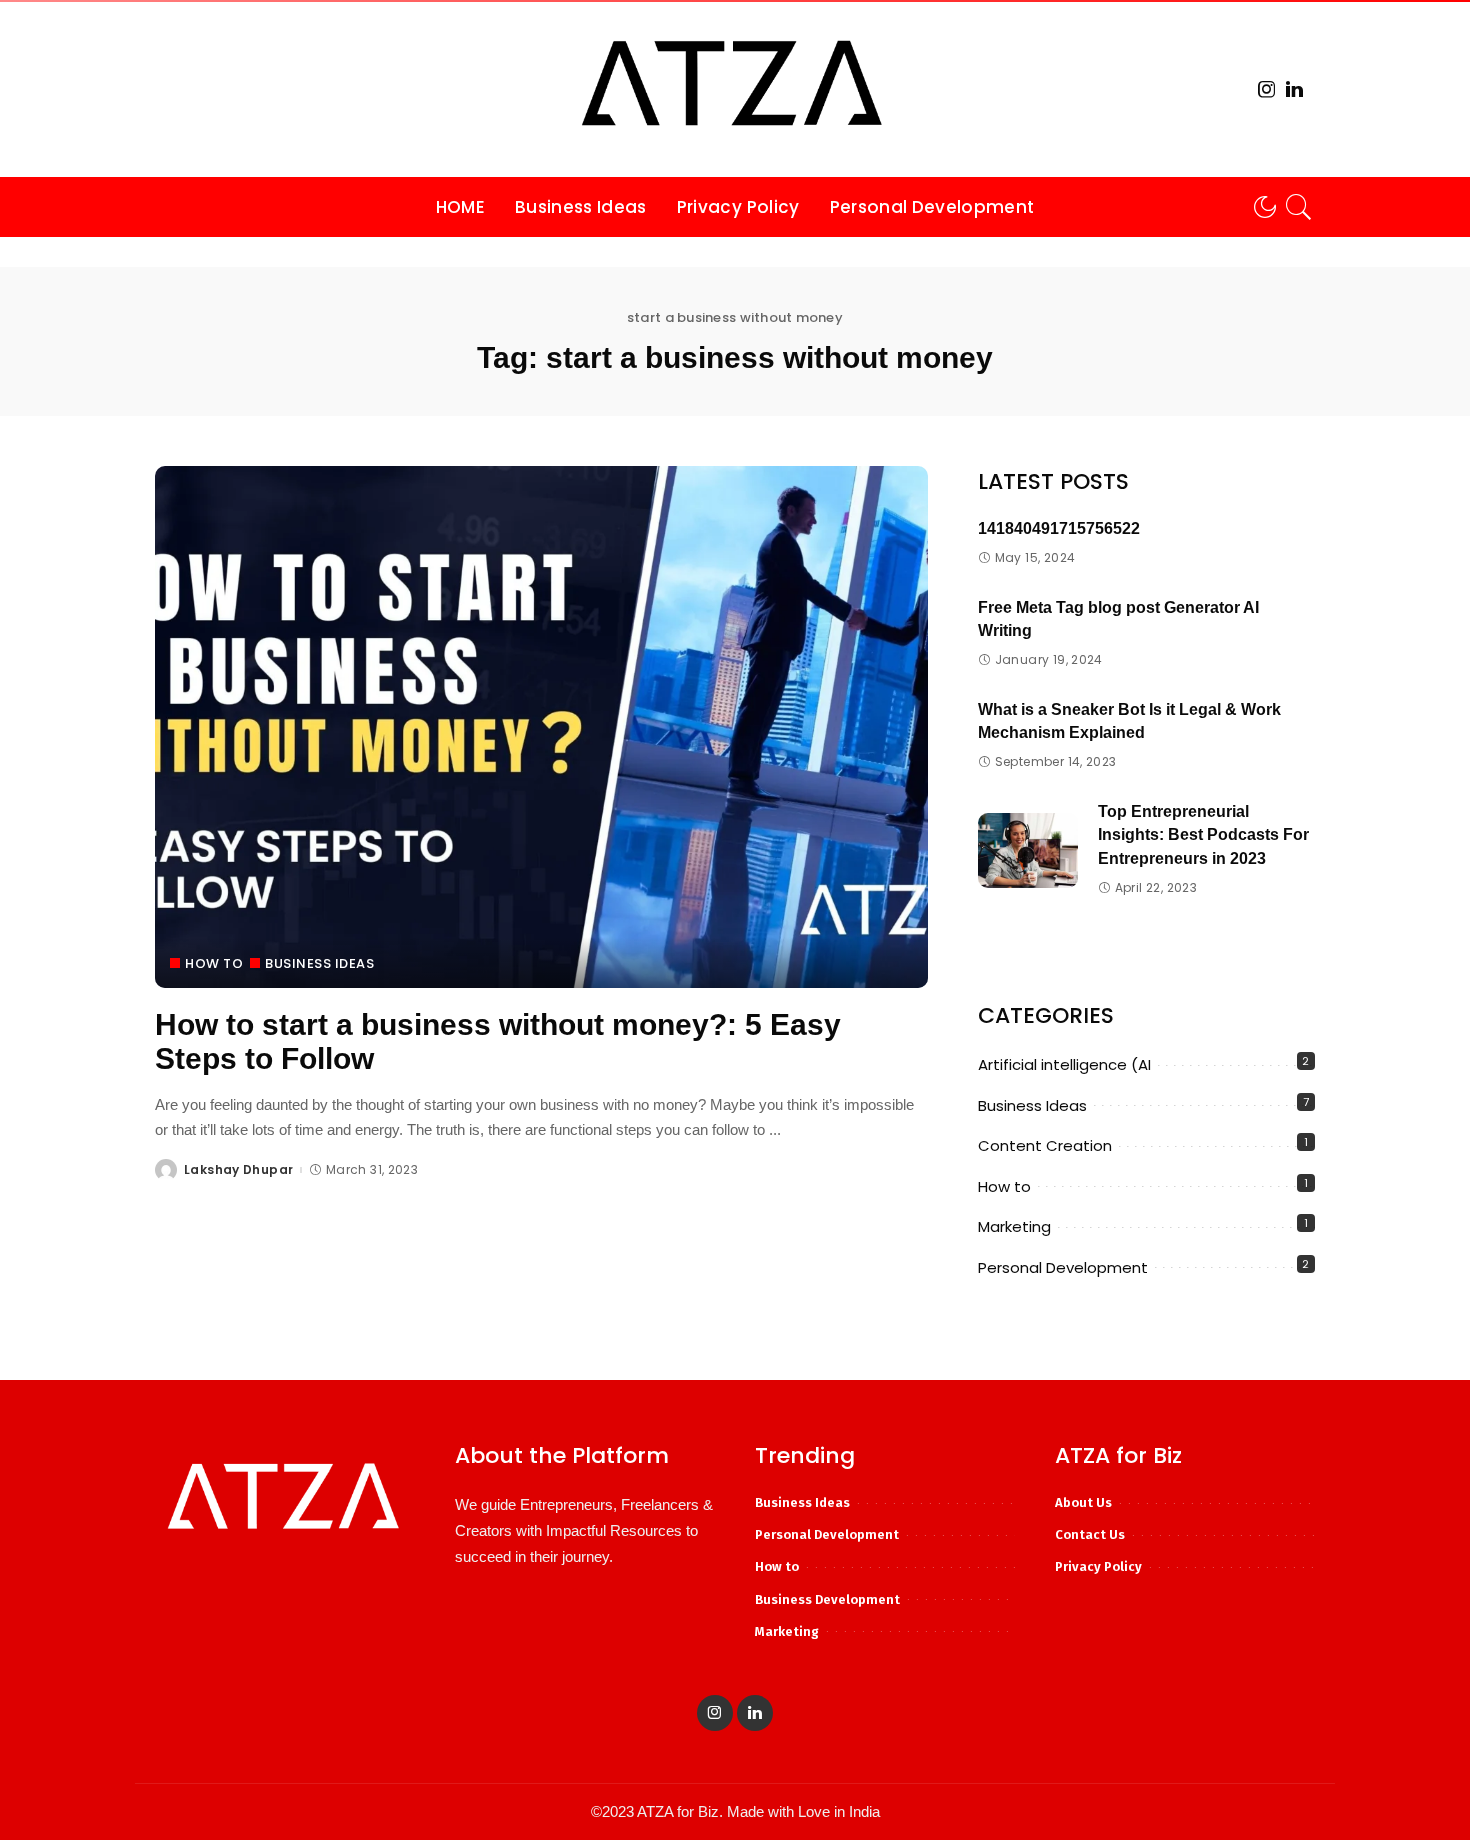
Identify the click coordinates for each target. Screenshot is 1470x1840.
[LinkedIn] (1294, 89)
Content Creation (1045, 1145)
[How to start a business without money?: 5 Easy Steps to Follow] (541, 727)
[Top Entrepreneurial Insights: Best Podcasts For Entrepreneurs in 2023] (1028, 850)
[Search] (1299, 207)
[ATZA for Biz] (735, 89)
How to (214, 963)
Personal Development (1063, 1267)
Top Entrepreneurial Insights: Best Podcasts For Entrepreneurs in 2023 (1203, 835)
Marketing (1014, 1226)
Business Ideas (319, 963)
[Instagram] (1267, 89)
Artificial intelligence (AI (1064, 1064)
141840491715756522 (1059, 528)
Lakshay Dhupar (238, 1170)
